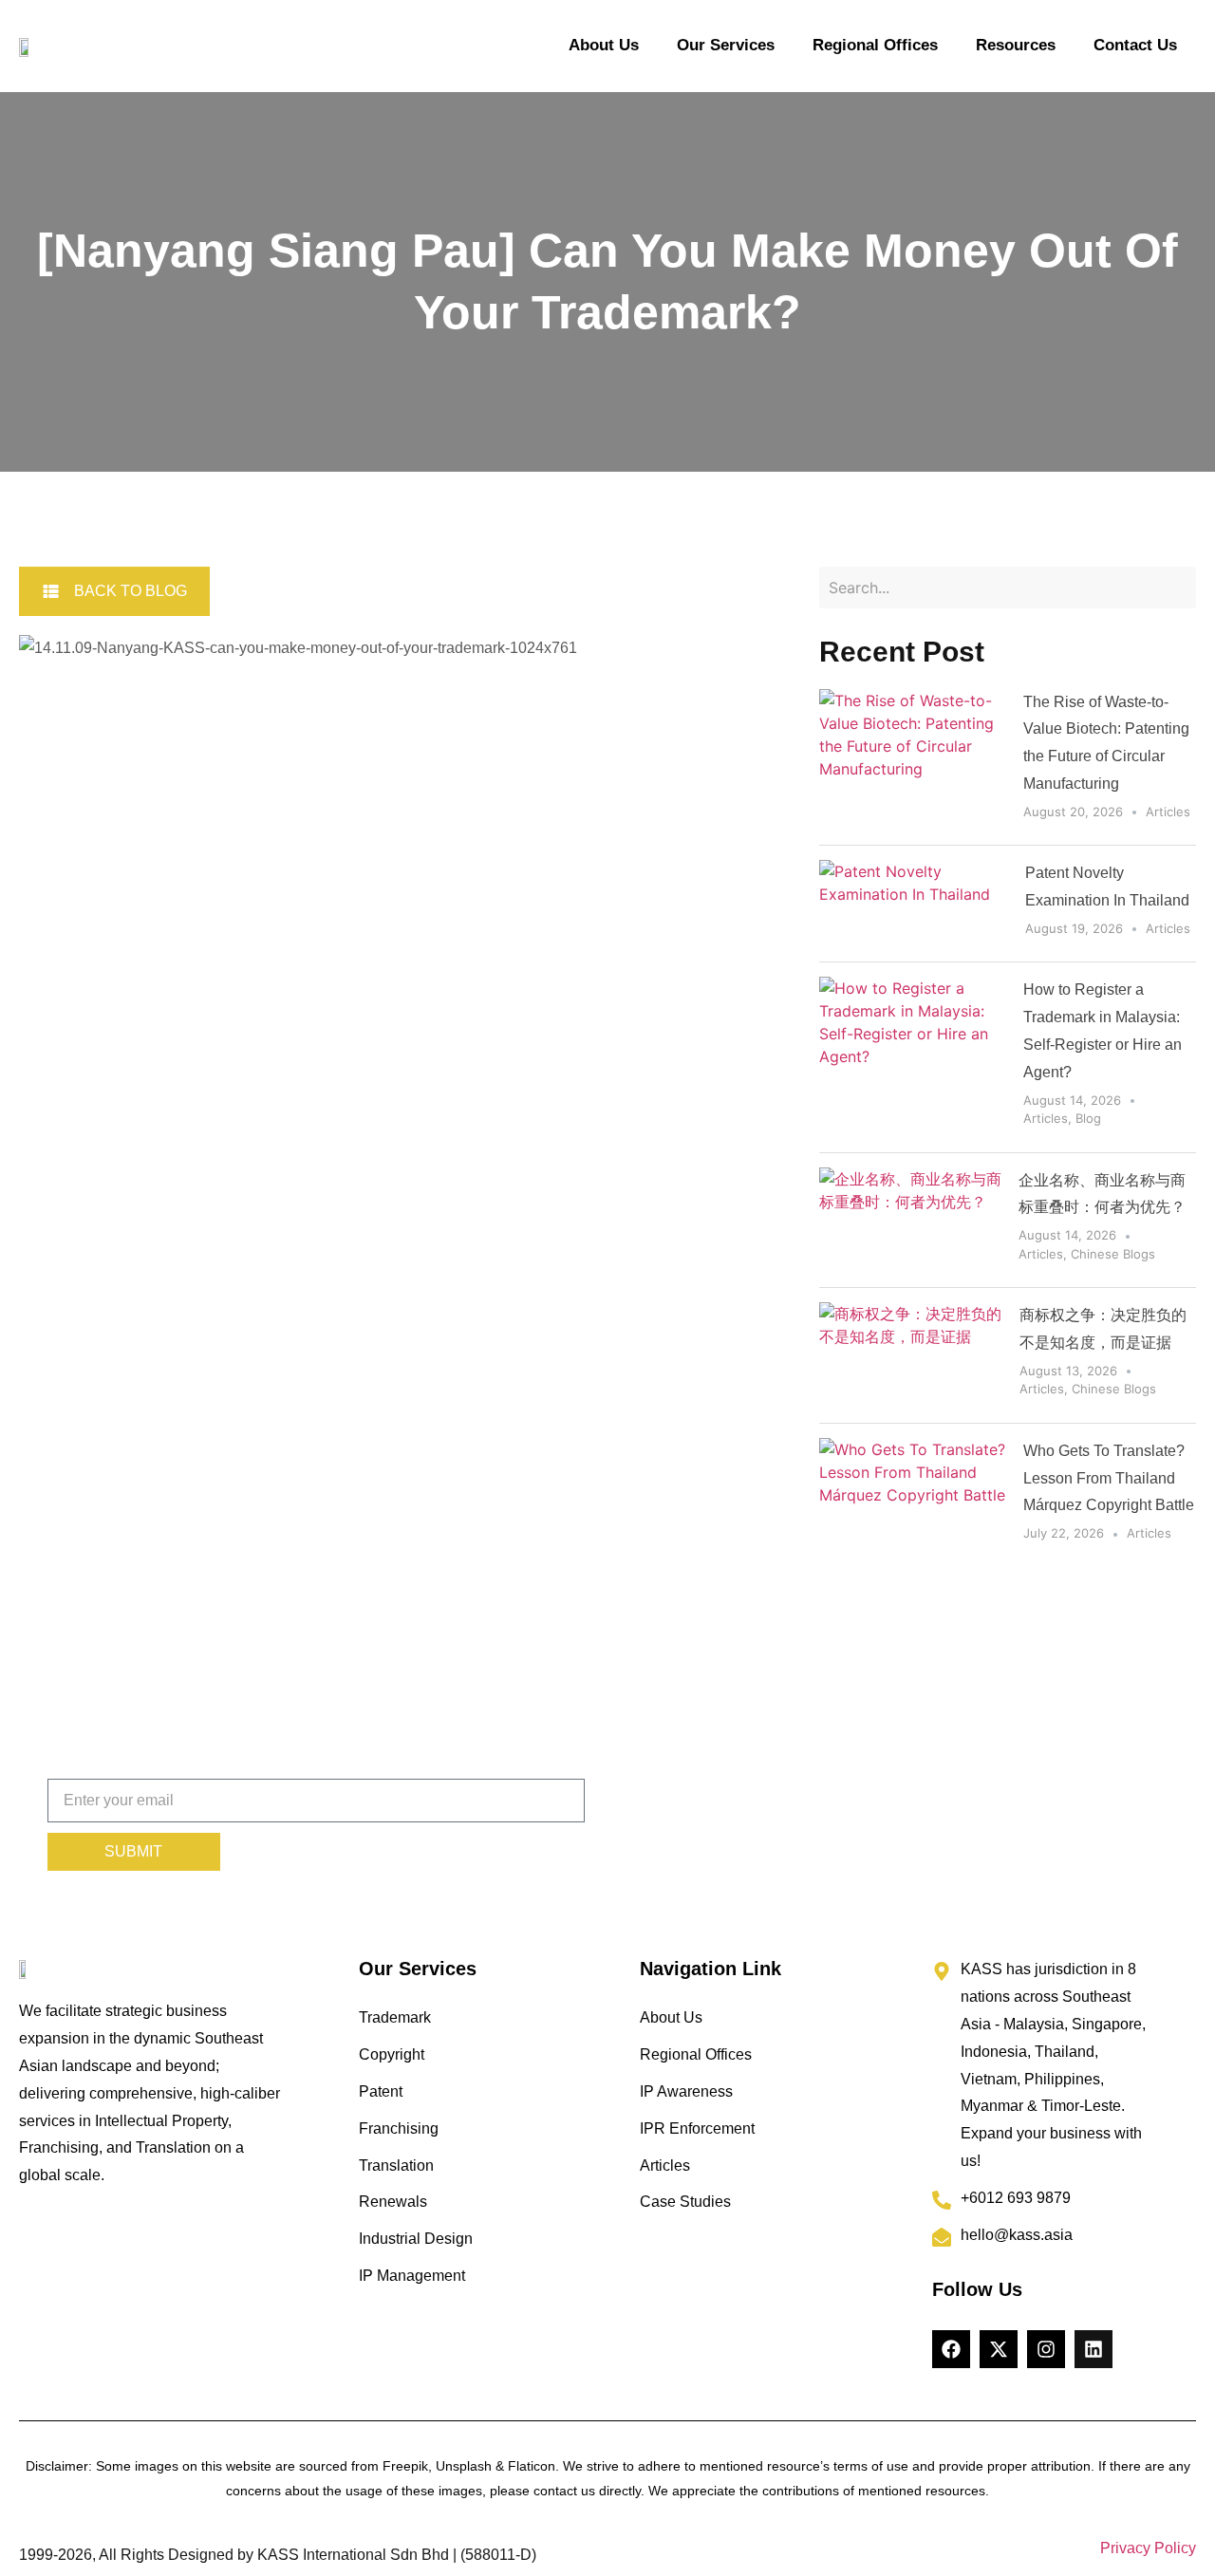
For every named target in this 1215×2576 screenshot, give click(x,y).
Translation (396, 2165)
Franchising (399, 2128)
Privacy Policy (1148, 2548)
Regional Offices (875, 45)
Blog (1088, 1118)
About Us (604, 45)
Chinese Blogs (1113, 1254)
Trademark (395, 2017)
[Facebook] (951, 2349)
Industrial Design (416, 2239)
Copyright (392, 2054)
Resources (1016, 45)
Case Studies (685, 2202)
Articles (1168, 812)
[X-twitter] (999, 2349)
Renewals (393, 2202)
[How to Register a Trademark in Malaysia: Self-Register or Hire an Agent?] (914, 1057)
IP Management (412, 2276)
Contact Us (1135, 45)
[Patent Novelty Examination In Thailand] (915, 904)
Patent (381, 2091)
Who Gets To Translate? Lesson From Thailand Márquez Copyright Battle (1109, 1478)
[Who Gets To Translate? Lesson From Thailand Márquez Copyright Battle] (914, 1495)
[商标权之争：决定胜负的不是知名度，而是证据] (912, 1355)
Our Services (726, 45)
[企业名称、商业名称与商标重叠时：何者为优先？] (912, 1221)
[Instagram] (1046, 2349)
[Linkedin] (1093, 2349)
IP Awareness (686, 2091)
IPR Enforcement (697, 2128)
